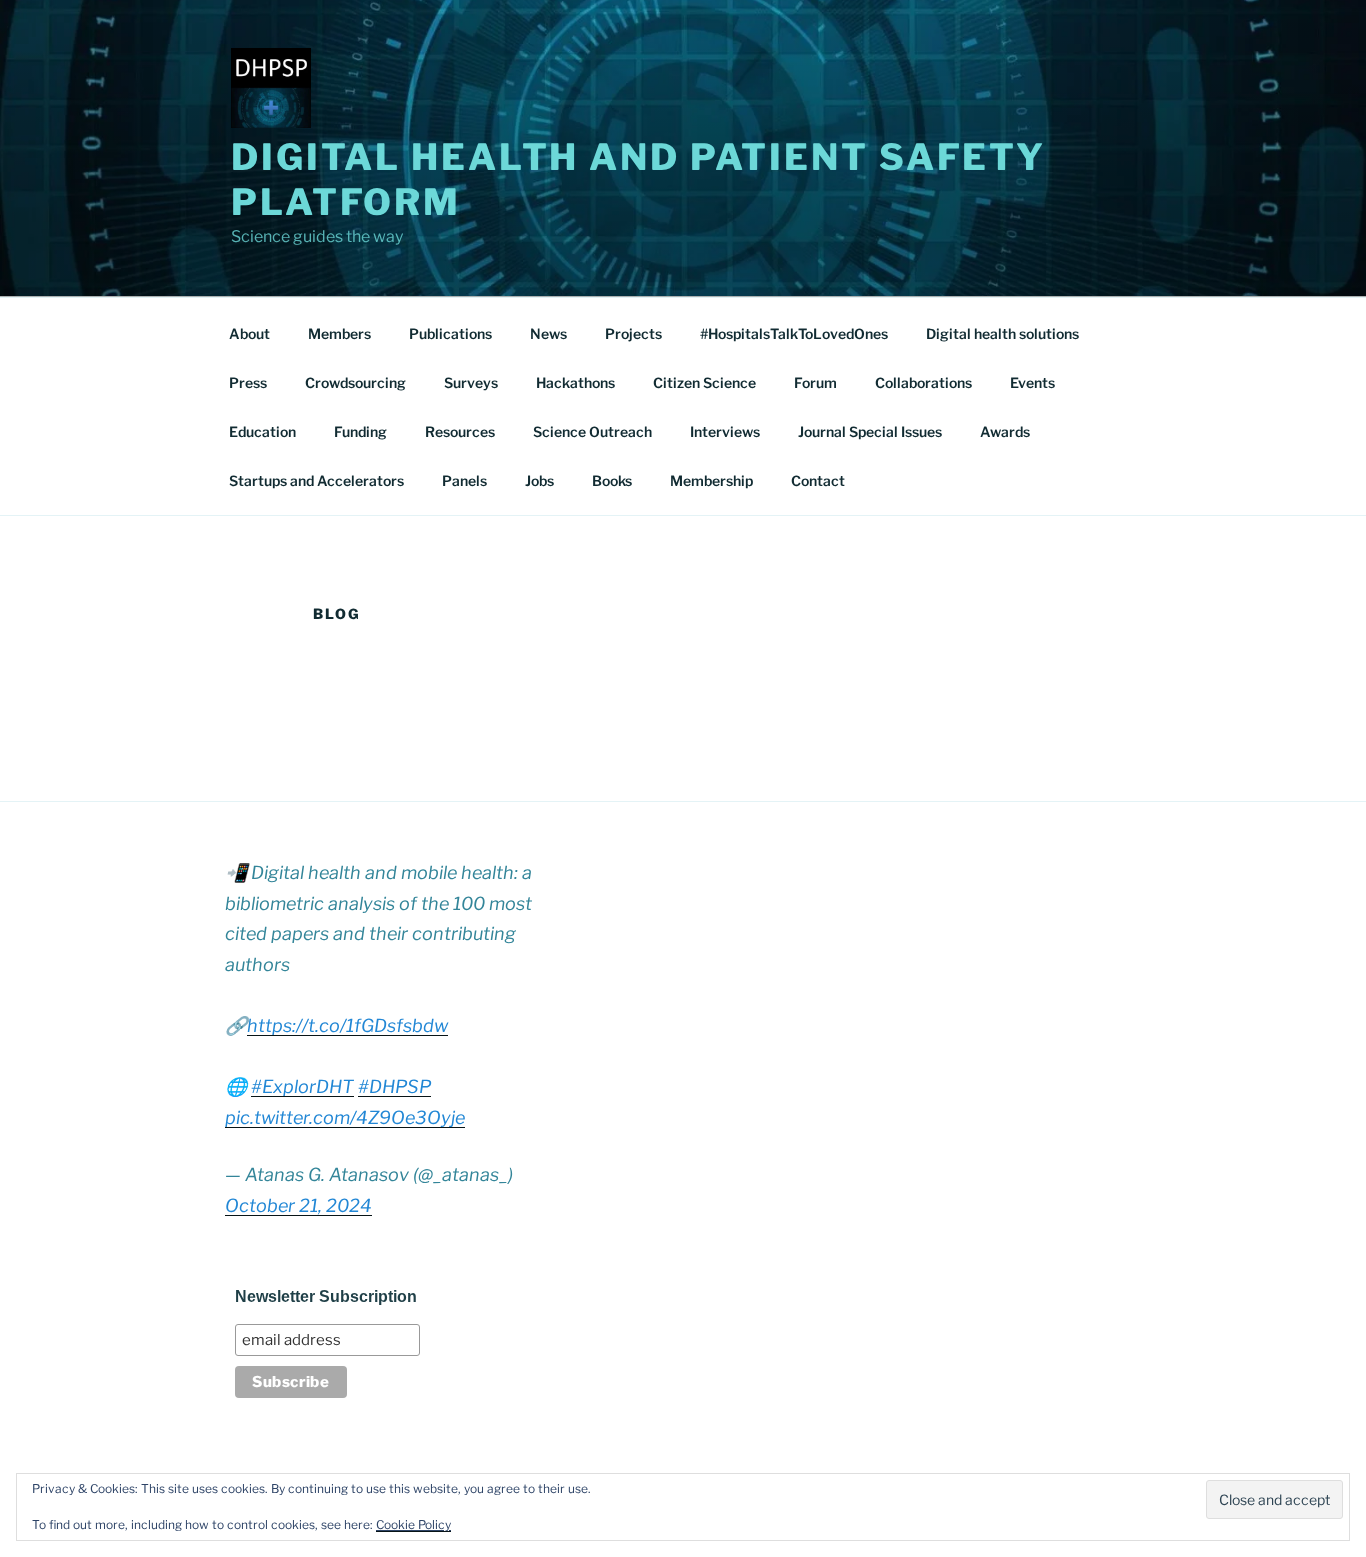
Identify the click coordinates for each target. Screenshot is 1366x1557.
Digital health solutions (1002, 333)
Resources (460, 431)
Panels (464, 480)
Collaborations (923, 382)
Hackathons (575, 382)
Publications (450, 333)
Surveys (471, 382)
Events (1032, 382)
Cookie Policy (413, 1524)
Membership (711, 480)
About (249, 333)
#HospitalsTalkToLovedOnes (794, 333)
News (548, 333)
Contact (818, 480)
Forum (815, 382)
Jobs (539, 480)
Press (248, 382)
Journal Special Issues (870, 431)
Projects (633, 333)
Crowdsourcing (355, 382)
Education (262, 431)
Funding (360, 431)
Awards (1005, 431)
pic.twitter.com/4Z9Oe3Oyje (345, 1117)
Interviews (725, 431)
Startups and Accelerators (316, 480)
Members (339, 333)
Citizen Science (704, 382)
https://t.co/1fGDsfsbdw (347, 1025)
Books (612, 480)
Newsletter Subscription (326, 1296)
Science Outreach (592, 431)
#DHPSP (394, 1086)
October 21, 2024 (298, 1205)
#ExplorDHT (302, 1086)
